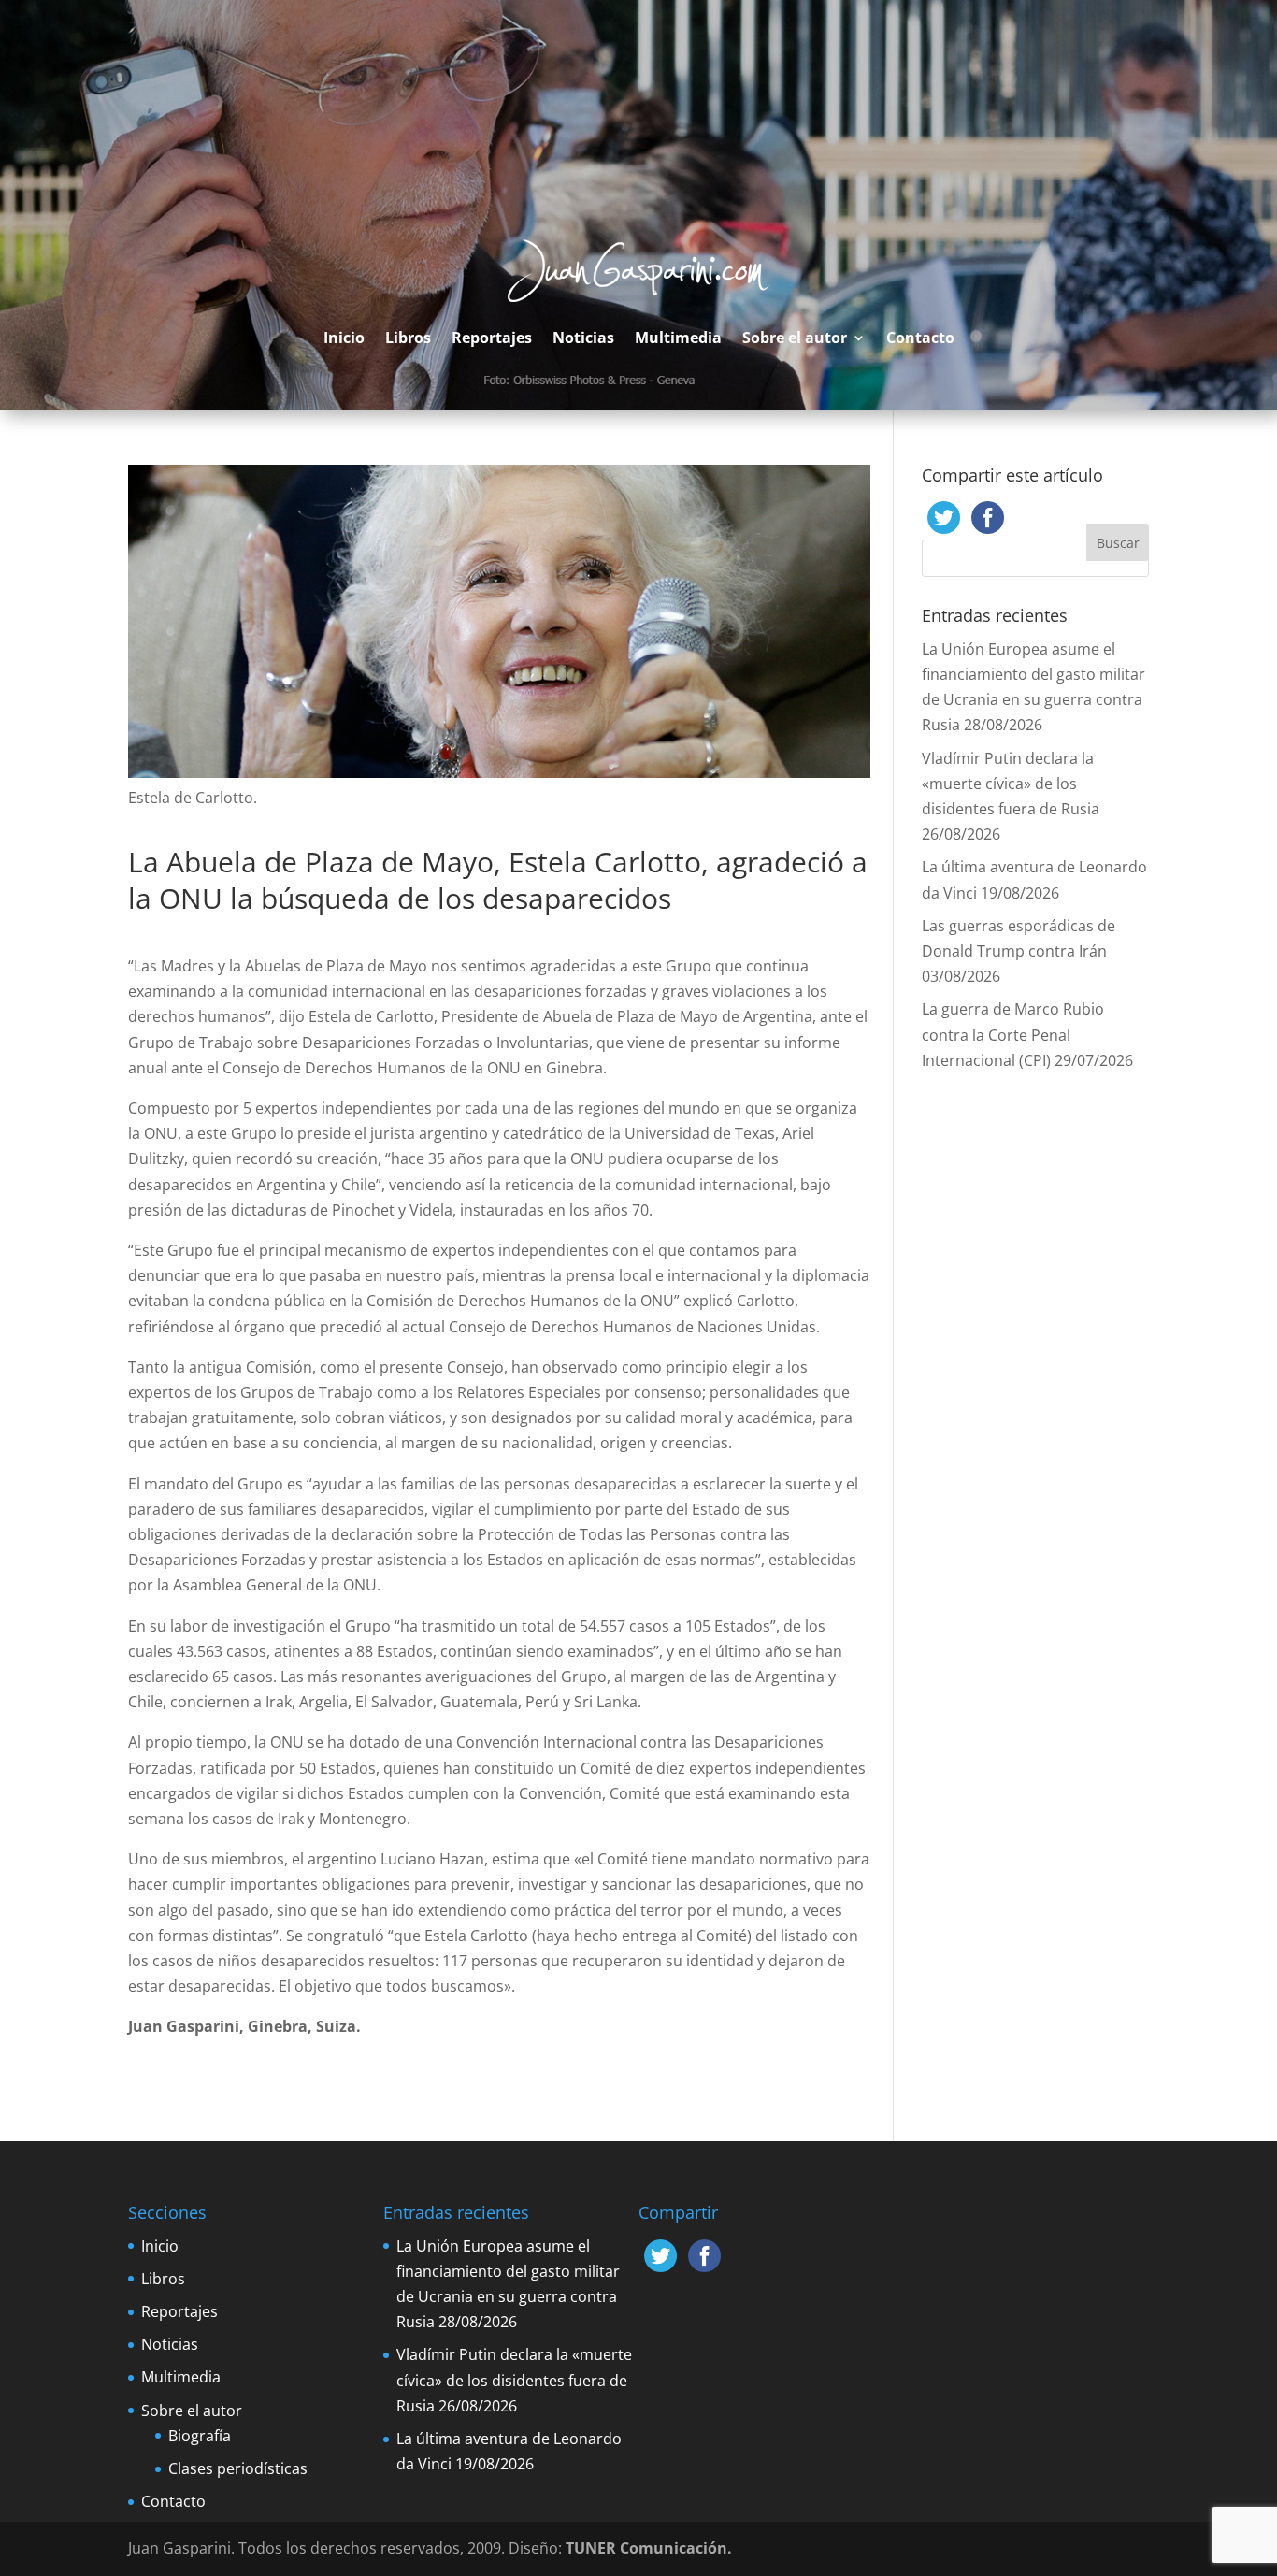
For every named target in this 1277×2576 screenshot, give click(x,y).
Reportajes (492, 338)
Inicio (344, 338)
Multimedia (678, 338)
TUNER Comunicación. (649, 2548)
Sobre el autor (795, 338)
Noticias (583, 338)
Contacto (920, 338)
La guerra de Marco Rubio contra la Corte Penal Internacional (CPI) (1013, 1034)
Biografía (200, 2436)
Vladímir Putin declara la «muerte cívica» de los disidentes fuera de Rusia (1011, 784)
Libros (408, 338)
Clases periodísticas (238, 2468)
